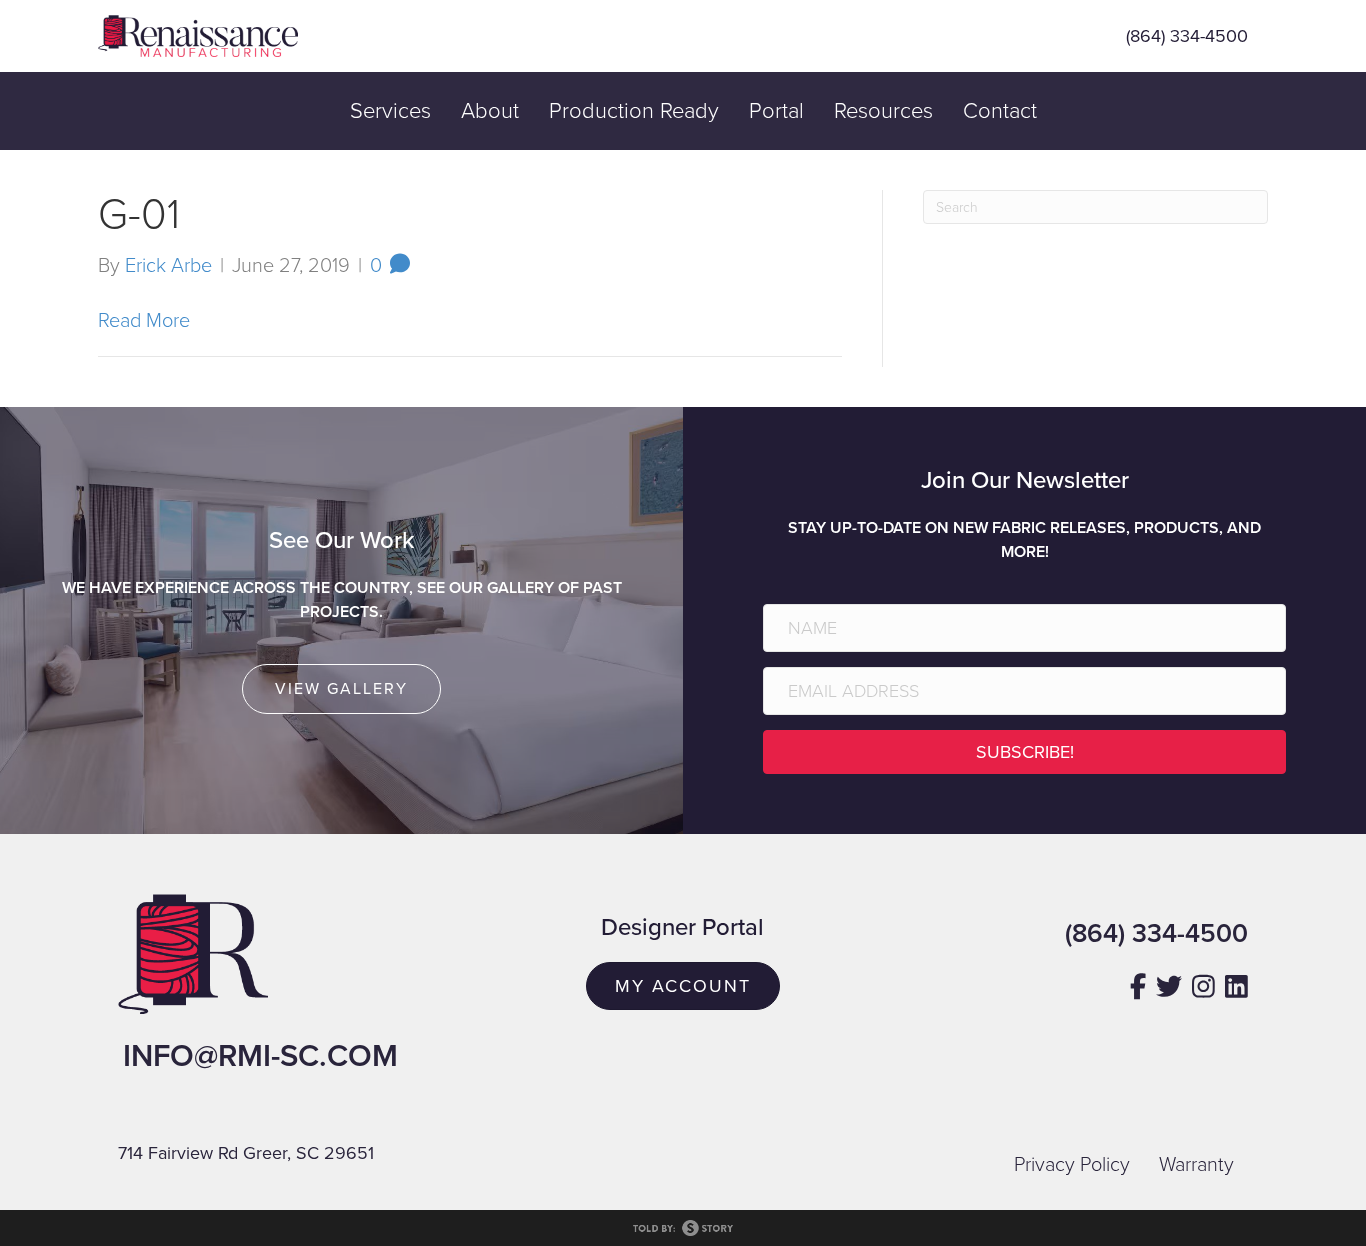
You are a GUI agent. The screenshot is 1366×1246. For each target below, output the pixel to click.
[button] (1024, 752)
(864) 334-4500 (1187, 36)
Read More (144, 321)
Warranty (1196, 1165)
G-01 (139, 214)
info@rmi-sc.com (260, 1056)
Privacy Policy (1072, 1165)
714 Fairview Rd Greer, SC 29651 (246, 1153)
